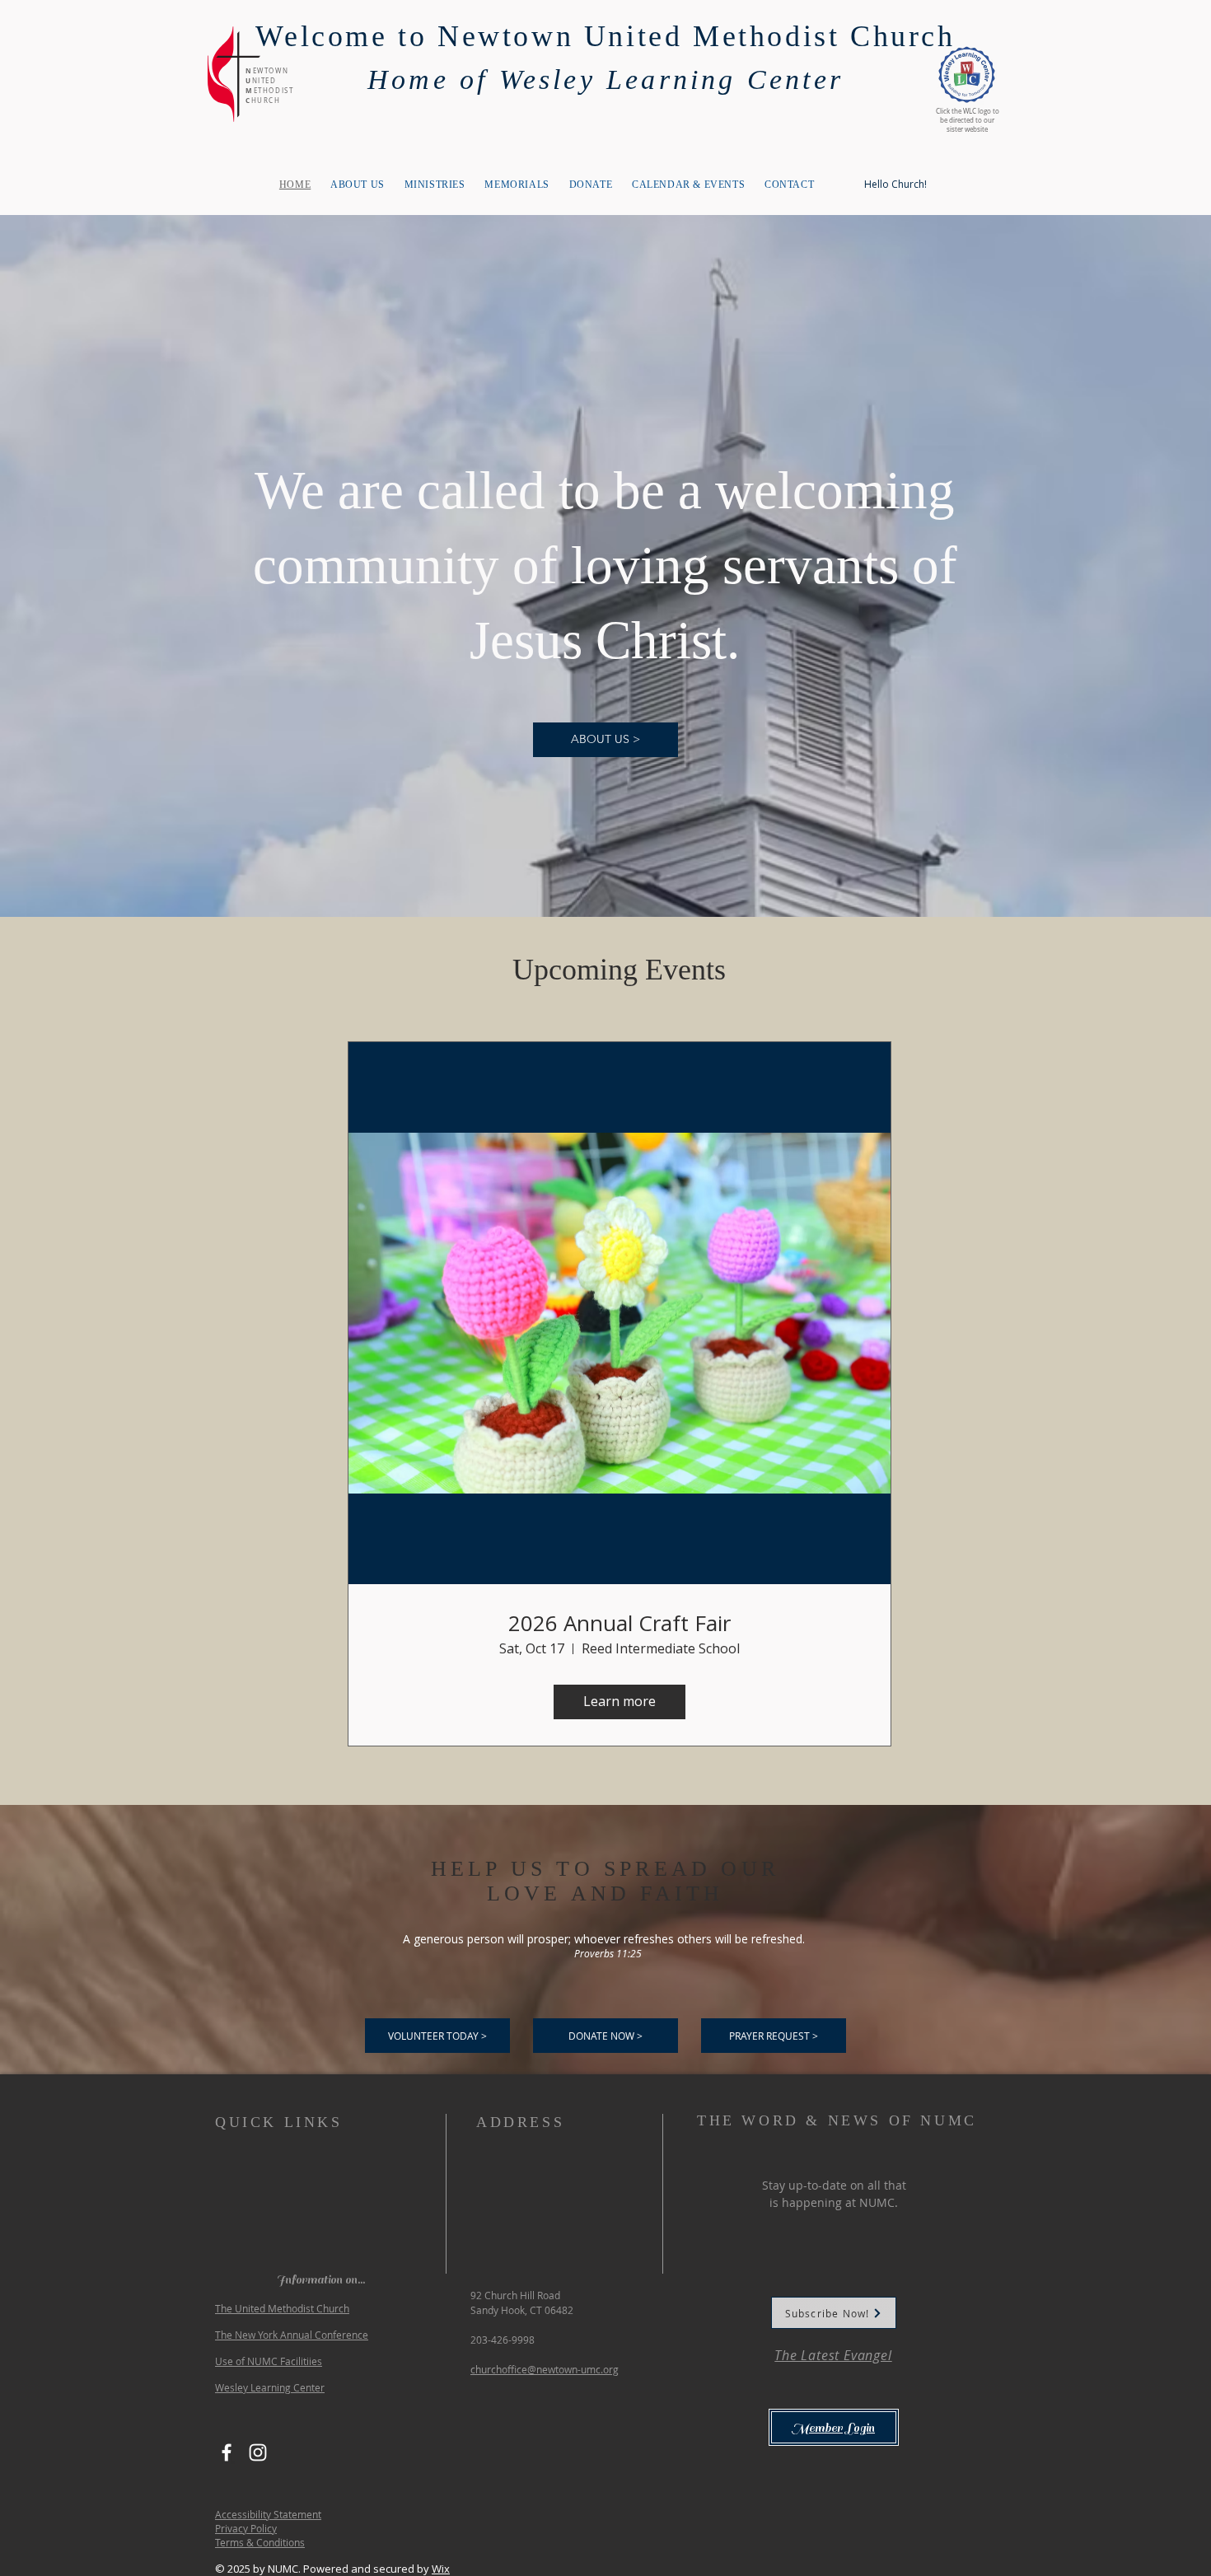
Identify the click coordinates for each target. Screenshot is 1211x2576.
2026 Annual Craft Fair (620, 1623)
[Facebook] (227, 2452)
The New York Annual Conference (292, 2335)
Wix (441, 2569)
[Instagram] (258, 2452)
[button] (774, 2036)
